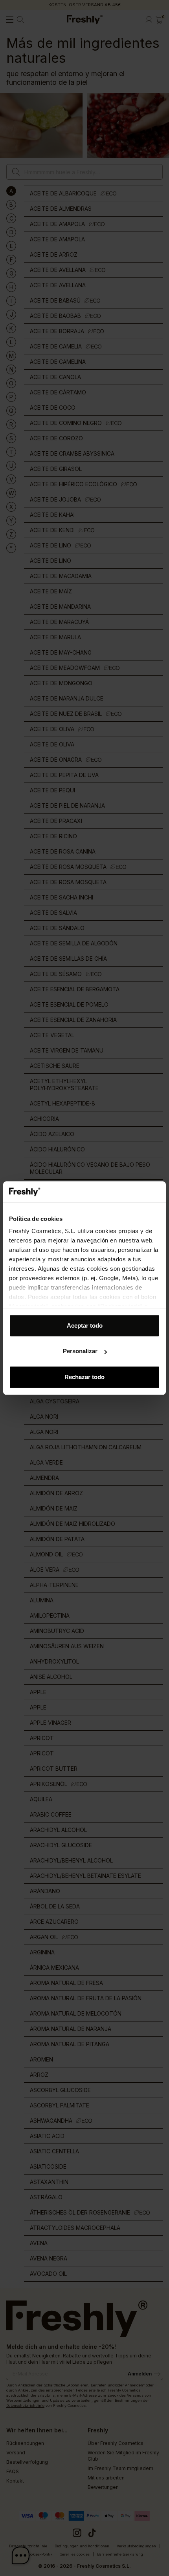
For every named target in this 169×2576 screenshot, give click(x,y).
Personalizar (80, 1351)
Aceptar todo (85, 1325)
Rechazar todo (84, 1377)
